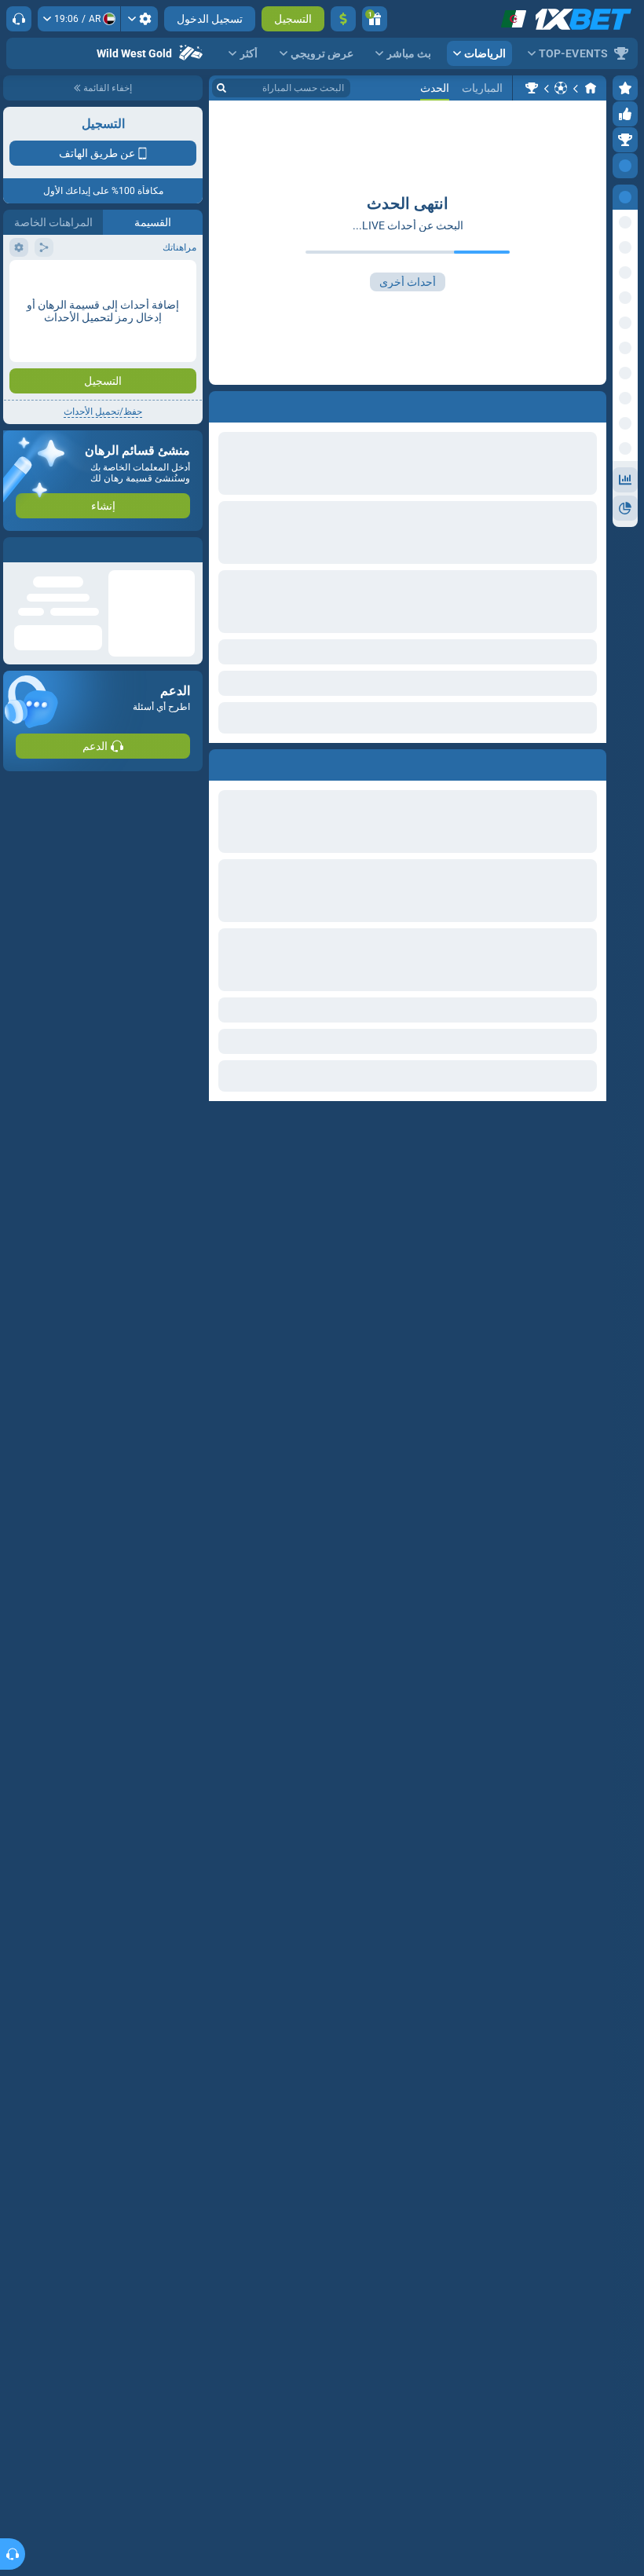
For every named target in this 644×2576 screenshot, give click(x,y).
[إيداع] (343, 19)
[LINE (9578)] (591, 88)
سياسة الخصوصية (46, 280)
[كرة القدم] (561, 88)
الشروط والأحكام (159, 280)
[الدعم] (19, 19)
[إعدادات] (139, 19)
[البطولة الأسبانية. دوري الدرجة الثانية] (532, 88)
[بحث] (221, 88)
